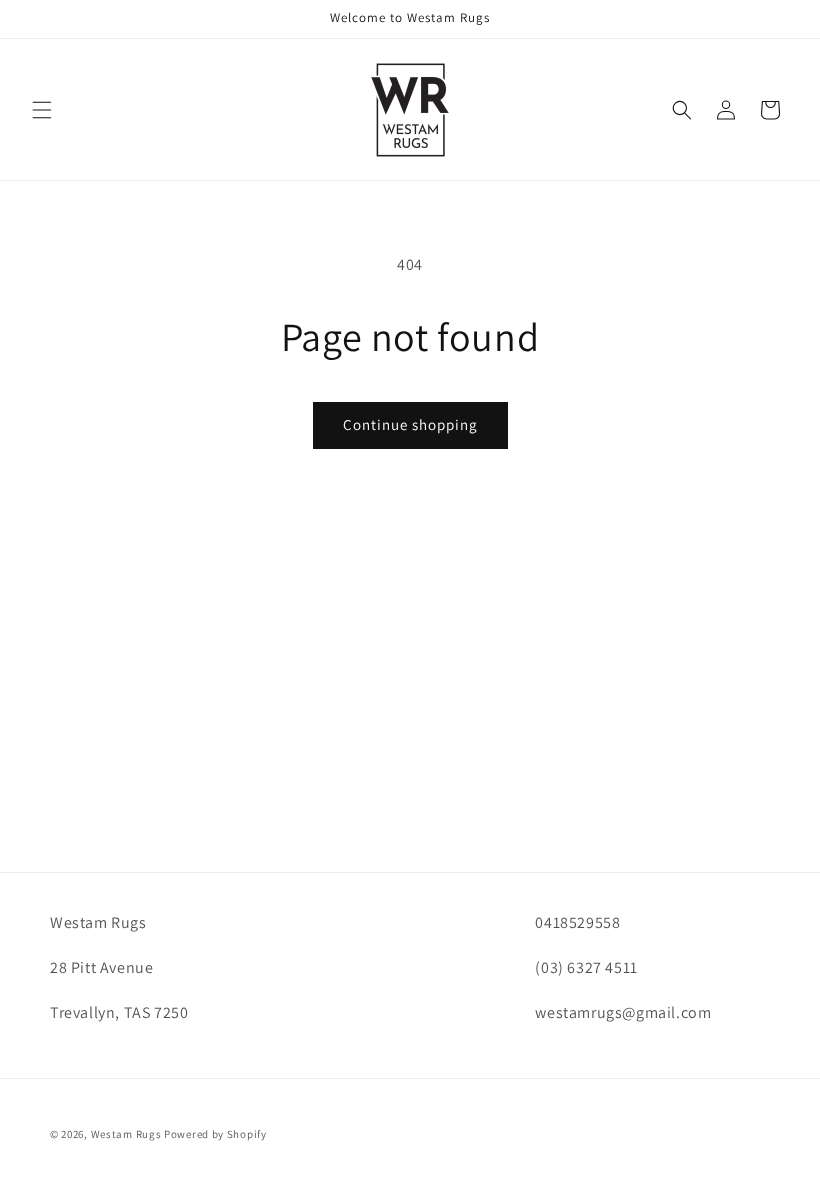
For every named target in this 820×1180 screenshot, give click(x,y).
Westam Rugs (126, 1134)
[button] (42, 110)
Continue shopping (410, 424)
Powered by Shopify (215, 1134)
